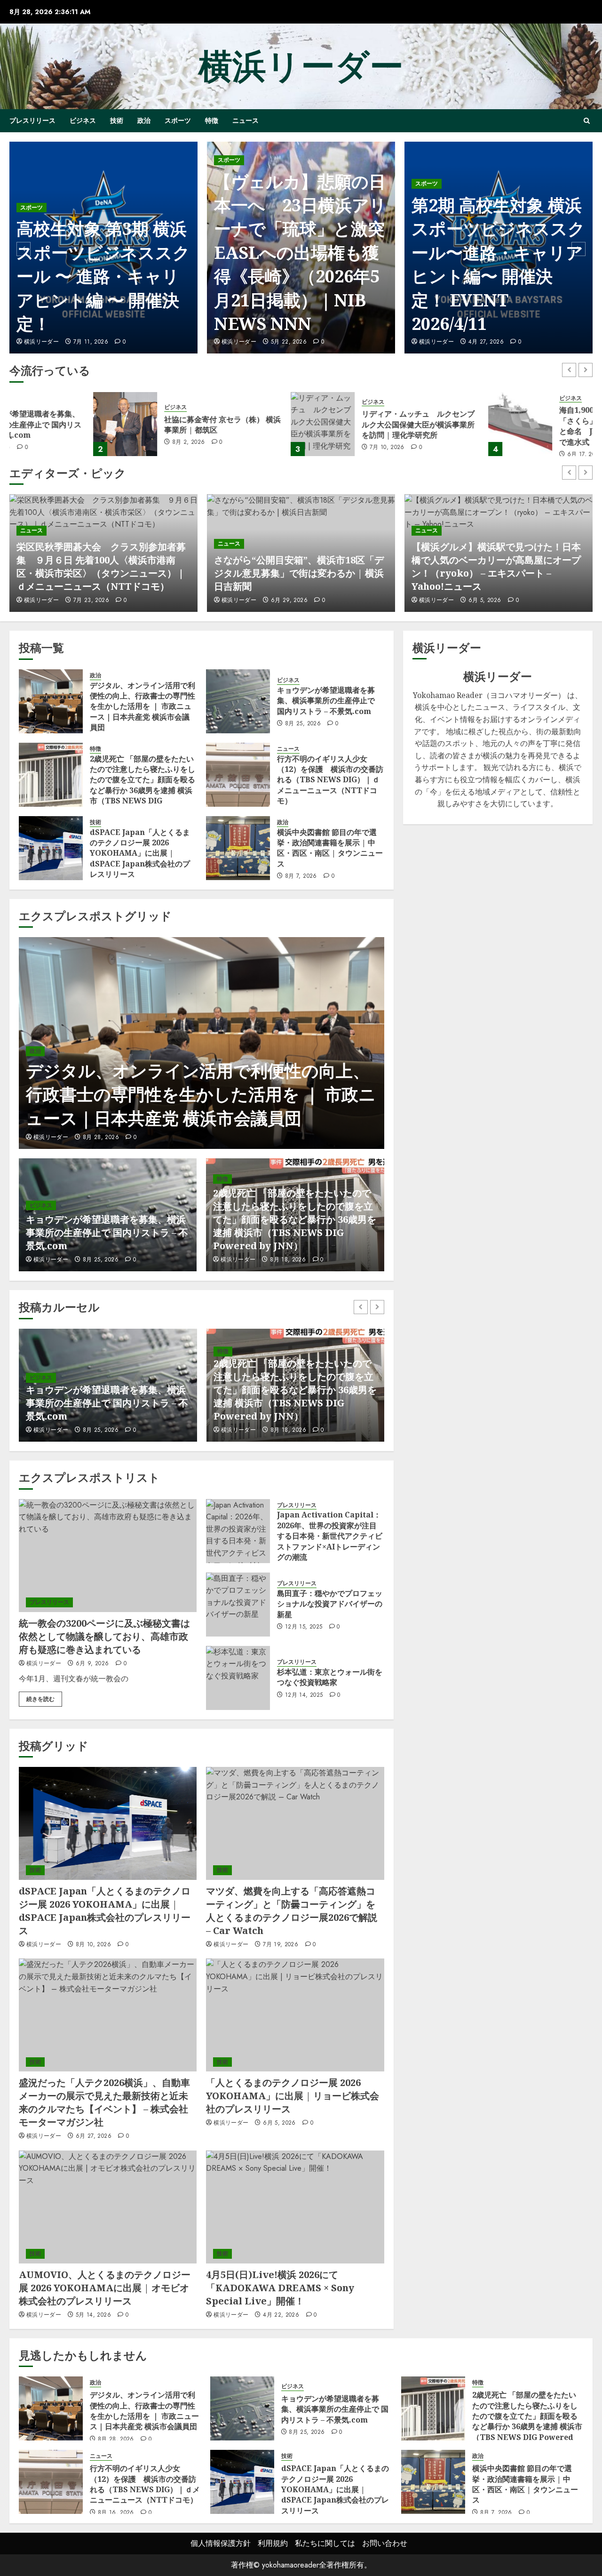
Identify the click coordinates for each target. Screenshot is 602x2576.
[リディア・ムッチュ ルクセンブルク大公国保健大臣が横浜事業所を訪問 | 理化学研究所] (239, 424)
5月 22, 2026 (91, 342)
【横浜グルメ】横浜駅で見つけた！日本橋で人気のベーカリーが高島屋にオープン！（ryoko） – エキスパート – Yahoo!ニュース (496, 566)
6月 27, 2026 (94, 2136)
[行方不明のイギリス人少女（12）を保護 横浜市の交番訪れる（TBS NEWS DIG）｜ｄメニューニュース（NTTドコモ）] (238, 775)
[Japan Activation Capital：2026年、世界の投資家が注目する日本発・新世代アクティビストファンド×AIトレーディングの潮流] (238, 1531)
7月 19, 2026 (281, 1945)
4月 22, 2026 (281, 2315)
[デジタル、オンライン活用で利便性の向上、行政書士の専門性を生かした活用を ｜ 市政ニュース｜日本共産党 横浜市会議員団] (51, 701)
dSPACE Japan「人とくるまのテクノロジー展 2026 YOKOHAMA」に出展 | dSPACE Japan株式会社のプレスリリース (140, 853)
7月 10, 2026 (303, 448)
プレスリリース (32, 120)
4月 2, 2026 (485, 342)
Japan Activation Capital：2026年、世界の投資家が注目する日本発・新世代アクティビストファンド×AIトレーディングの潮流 (330, 1536)
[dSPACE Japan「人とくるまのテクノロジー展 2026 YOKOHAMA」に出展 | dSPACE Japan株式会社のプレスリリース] (51, 848)
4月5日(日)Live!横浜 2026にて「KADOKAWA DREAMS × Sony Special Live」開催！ (280, 2288)
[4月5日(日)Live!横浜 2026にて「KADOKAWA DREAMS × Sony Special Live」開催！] (295, 2207)
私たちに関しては (325, 2543)
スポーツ (178, 120)
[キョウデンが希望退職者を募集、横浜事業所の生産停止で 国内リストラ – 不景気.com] (238, 701)
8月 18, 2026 (288, 1260)
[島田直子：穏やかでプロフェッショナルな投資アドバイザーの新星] (238, 1605)
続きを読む (40, 1699)
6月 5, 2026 (485, 601)
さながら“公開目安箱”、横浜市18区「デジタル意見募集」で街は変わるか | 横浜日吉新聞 (299, 573)
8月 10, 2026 (93, 1945)
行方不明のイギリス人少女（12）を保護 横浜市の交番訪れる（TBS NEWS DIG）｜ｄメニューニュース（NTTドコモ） (330, 780)
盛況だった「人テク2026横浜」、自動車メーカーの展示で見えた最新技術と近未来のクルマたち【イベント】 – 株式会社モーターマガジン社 (104, 2102)
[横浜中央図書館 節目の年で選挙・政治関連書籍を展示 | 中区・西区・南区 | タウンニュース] (238, 848)
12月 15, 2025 (304, 1627)
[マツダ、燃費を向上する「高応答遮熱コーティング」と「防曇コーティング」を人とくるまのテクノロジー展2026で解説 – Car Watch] (295, 1823)
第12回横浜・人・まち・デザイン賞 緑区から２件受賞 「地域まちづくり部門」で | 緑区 (496, 276)
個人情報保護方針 (221, 2543)
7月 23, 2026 (91, 601)
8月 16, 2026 (289, 1430)
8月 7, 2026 (301, 876)
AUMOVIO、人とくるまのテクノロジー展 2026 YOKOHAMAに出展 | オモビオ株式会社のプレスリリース (105, 2288)
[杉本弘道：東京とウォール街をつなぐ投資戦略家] (238, 1678)
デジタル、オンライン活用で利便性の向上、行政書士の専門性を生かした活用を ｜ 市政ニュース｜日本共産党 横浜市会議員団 (143, 706)
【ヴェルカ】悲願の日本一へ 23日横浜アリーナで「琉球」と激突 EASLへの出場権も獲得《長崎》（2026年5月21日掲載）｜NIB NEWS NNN (110, 253)
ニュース (246, 120)
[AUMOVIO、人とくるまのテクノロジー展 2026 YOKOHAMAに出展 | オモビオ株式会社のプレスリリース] (108, 2207)
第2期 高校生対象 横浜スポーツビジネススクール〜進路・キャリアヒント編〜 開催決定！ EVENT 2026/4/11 (301, 264)
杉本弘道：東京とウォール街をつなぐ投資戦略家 (330, 1677)
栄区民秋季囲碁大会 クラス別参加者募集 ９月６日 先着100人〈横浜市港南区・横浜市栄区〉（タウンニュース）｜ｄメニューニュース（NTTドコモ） (101, 566)
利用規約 (273, 2543)
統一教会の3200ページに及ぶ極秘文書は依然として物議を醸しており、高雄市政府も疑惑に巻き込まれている (104, 1636)
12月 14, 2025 (304, 1695)
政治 (144, 120)
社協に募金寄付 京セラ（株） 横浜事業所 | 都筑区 (139, 425)
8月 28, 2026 (101, 1138)
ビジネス (83, 120)
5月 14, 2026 (93, 2315)
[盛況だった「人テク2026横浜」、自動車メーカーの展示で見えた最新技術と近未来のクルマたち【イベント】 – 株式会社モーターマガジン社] (108, 2015)
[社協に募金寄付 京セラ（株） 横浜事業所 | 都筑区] (41, 424)
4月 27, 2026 (289, 342)
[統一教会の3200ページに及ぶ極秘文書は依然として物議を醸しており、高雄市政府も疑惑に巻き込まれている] (108, 1556)
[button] (587, 121)
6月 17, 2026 (501, 455)
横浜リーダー (301, 66)
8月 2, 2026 (105, 442)
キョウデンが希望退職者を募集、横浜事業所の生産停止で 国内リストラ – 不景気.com (326, 701)
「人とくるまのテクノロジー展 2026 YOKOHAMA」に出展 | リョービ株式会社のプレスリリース (293, 2096)
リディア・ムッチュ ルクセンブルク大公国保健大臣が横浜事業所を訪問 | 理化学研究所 (334, 424)
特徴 (212, 120)
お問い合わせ (385, 2543)
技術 (117, 120)
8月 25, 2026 (303, 724)
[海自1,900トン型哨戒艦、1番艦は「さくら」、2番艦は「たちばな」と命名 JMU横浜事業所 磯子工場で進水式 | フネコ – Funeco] (436, 424)
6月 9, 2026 (92, 1664)
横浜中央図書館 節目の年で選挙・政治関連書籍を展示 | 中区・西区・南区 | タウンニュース (330, 848)
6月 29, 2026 (289, 601)
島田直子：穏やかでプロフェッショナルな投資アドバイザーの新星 (330, 1604)
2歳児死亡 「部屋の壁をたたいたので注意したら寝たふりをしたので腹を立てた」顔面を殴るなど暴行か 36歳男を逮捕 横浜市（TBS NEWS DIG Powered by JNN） (143, 785)
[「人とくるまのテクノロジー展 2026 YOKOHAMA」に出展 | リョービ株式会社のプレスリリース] (295, 2015)
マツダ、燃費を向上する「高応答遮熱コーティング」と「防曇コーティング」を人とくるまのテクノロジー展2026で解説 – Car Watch (292, 1911)
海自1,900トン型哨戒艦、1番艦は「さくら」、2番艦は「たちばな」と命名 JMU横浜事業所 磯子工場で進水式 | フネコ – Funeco (534, 426)
